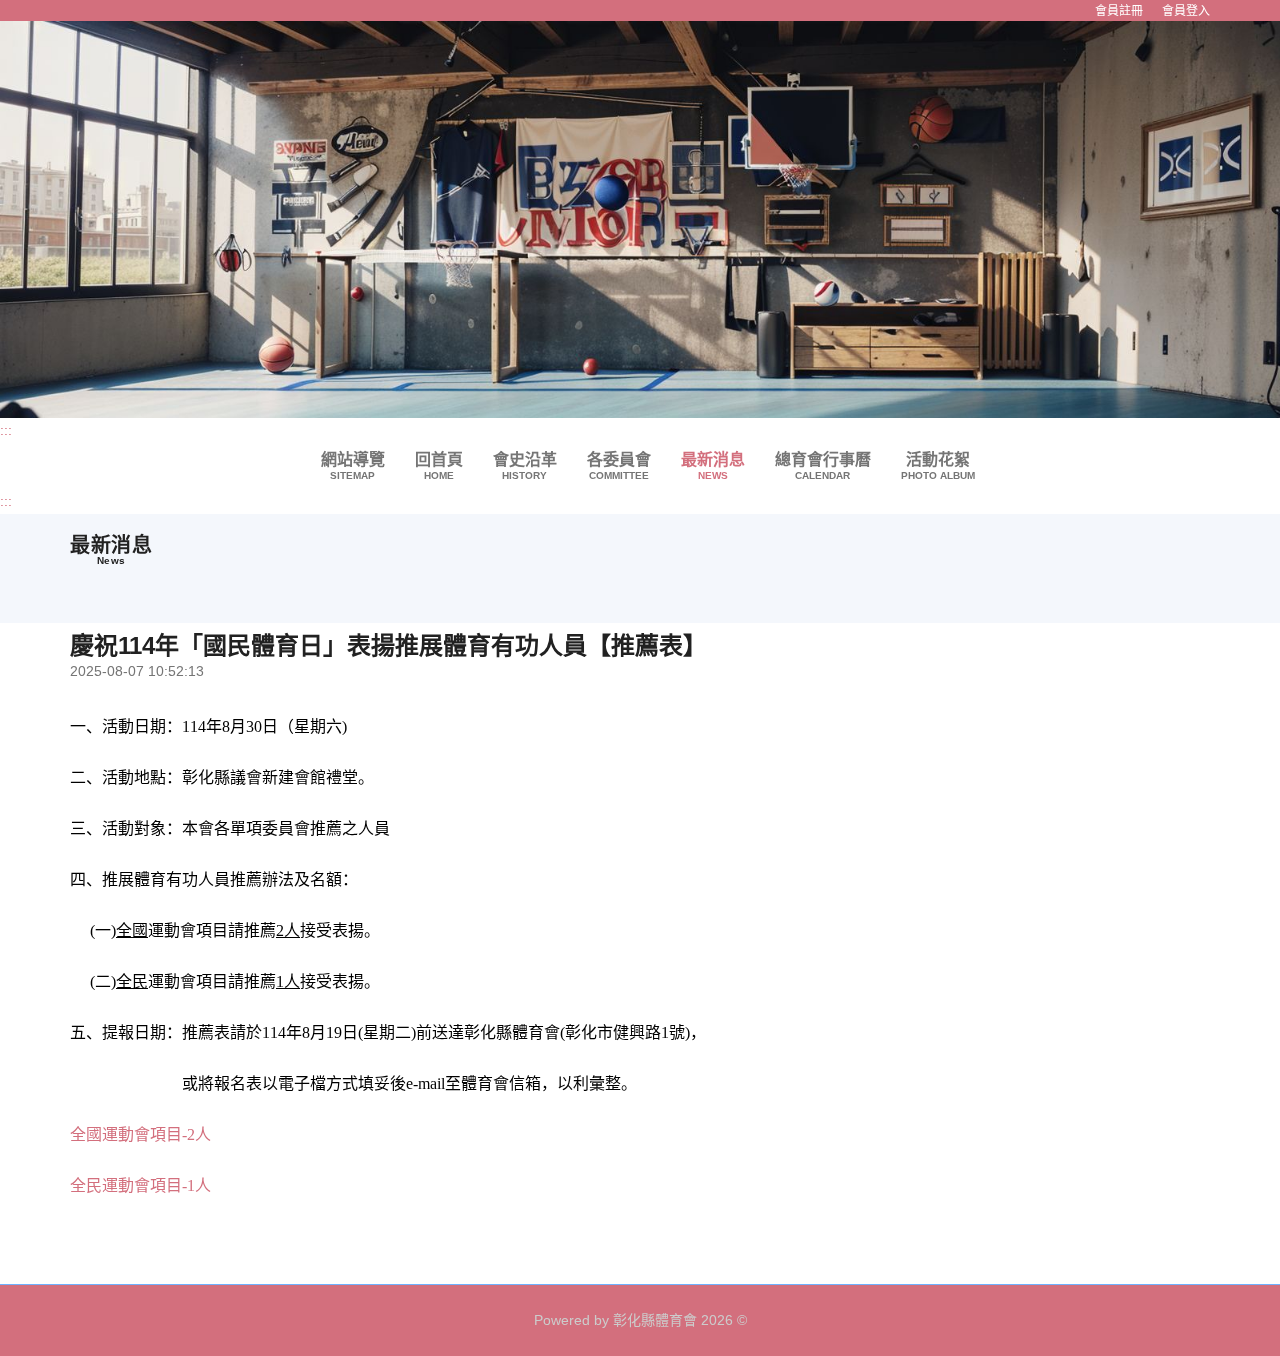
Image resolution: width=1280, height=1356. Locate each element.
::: (6, 430)
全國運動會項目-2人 (140, 1134)
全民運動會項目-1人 (140, 1185)
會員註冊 (1119, 10)
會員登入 (1186, 10)
